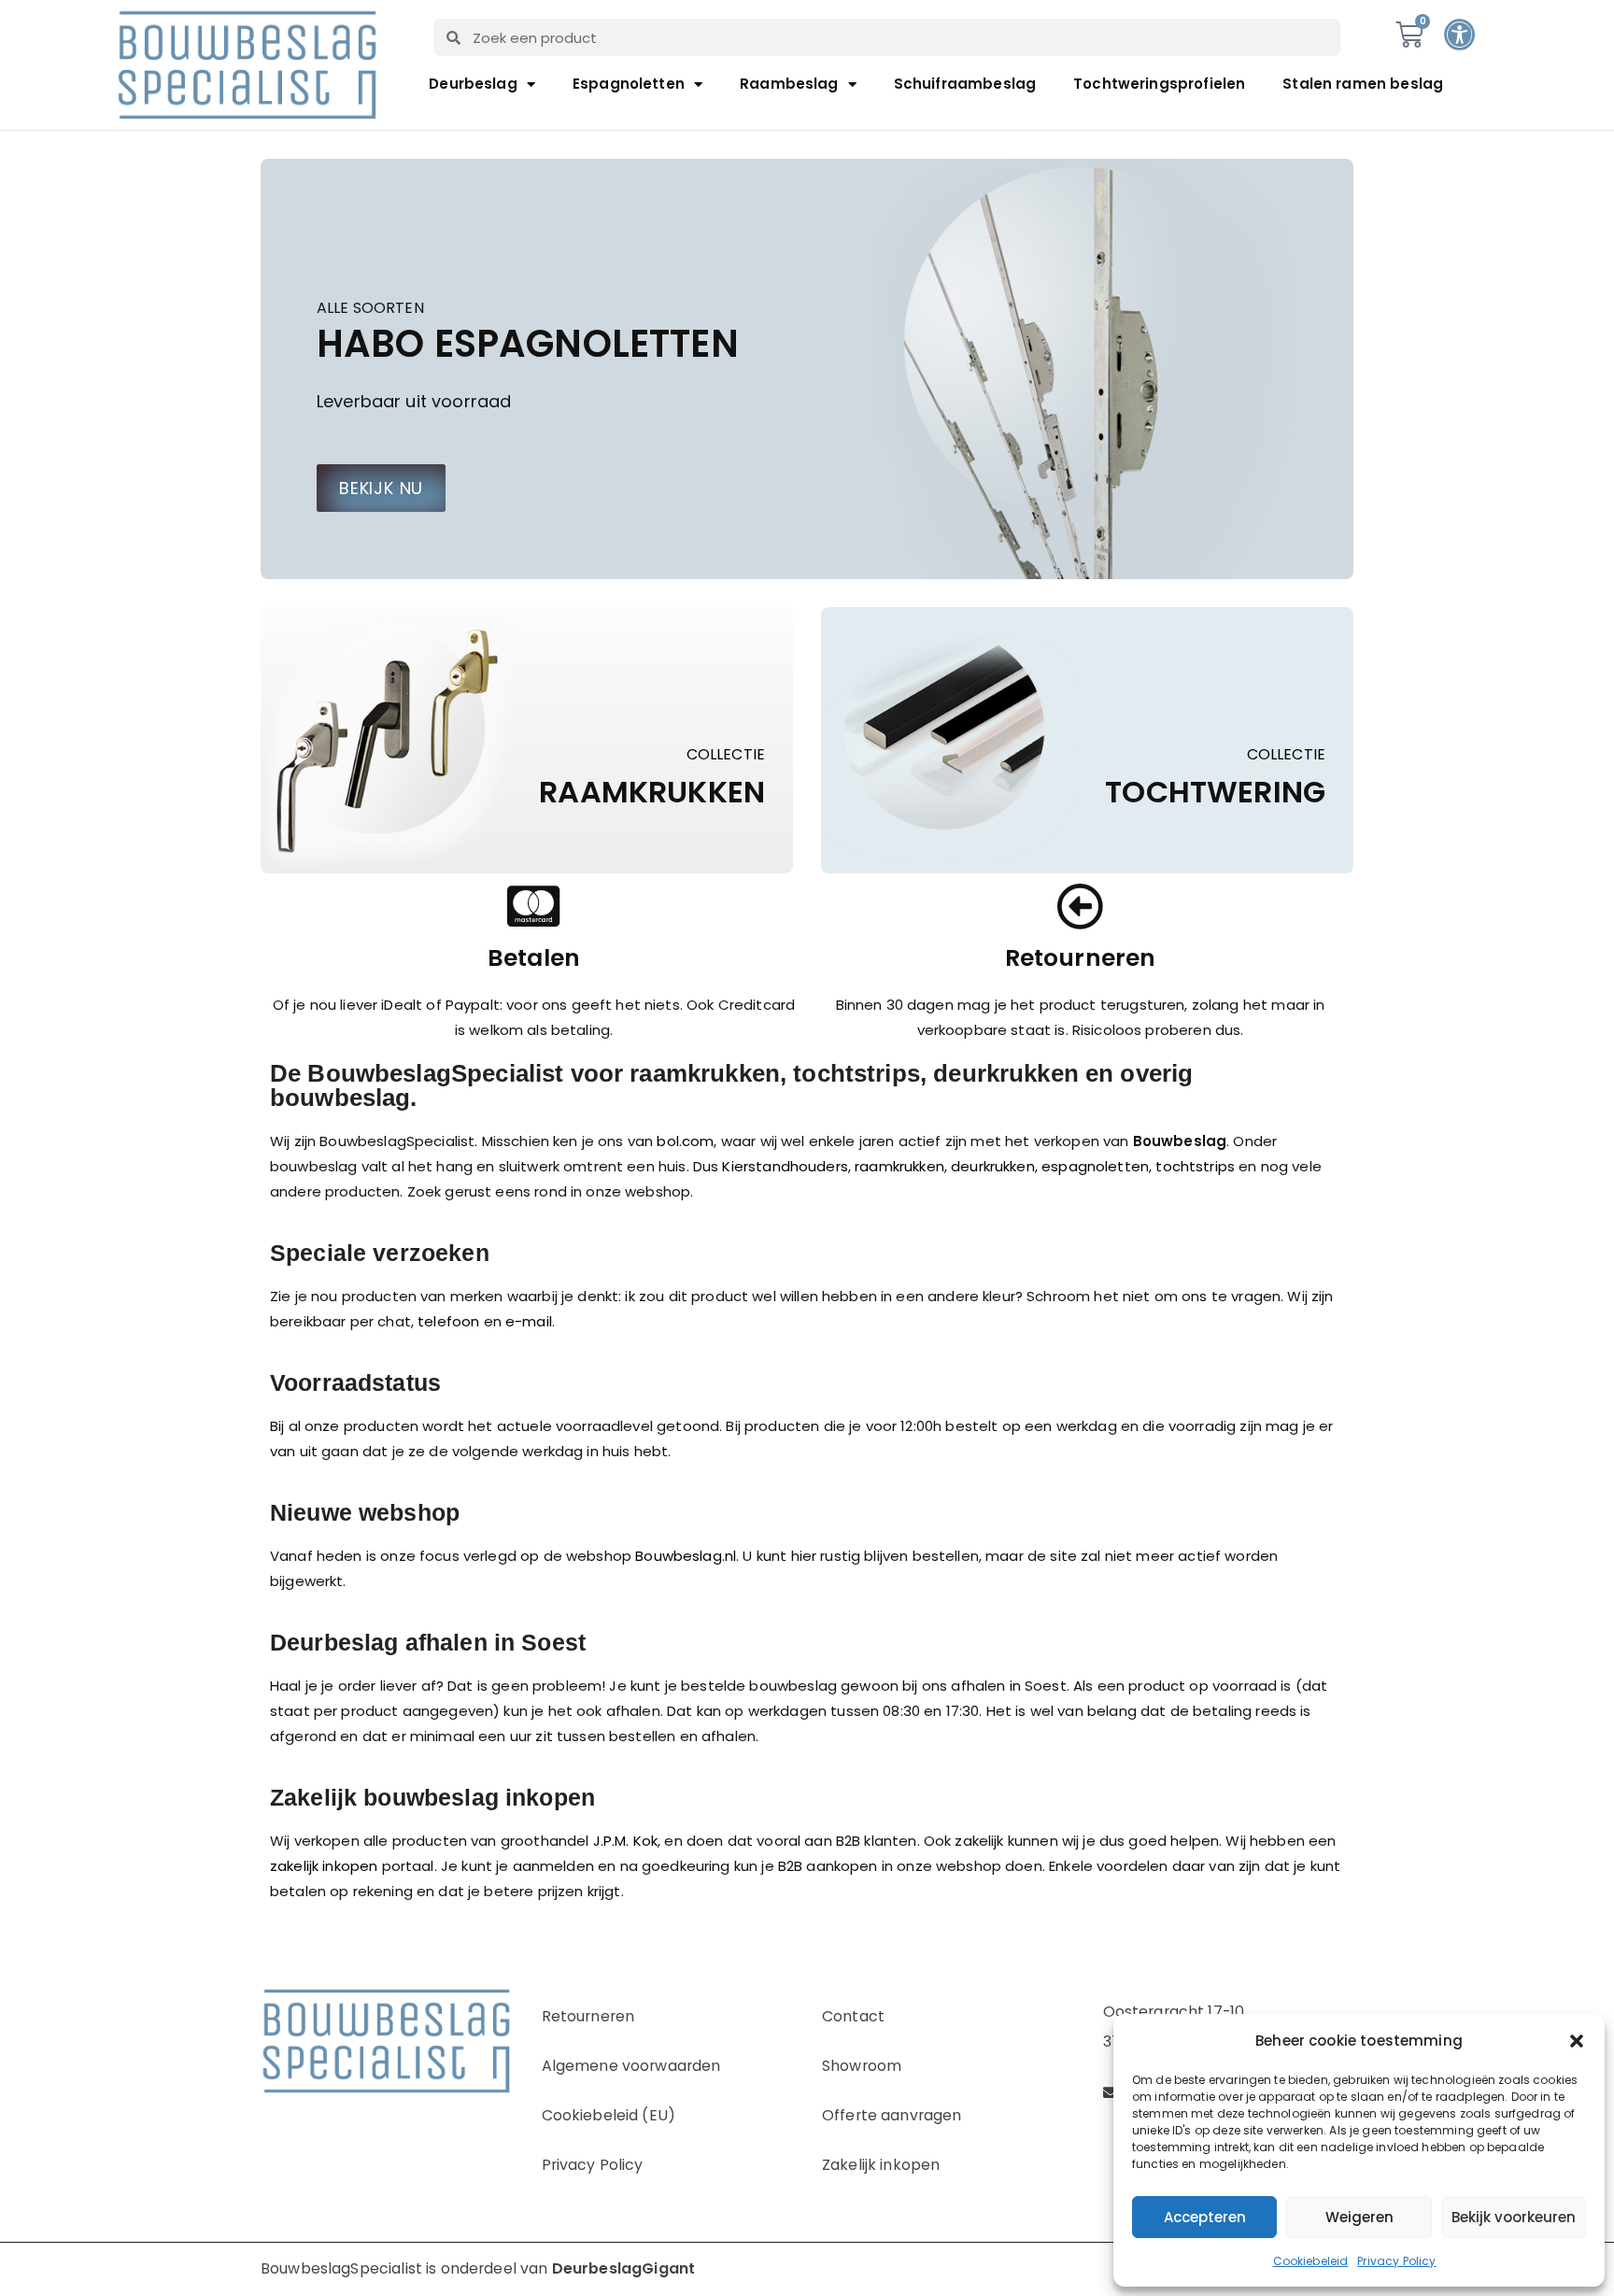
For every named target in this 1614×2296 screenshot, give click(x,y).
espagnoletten (1095, 1166)
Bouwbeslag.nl (686, 1556)
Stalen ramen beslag (1363, 84)
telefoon (448, 1321)
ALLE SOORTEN (370, 309)
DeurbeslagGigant (623, 2268)
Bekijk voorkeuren (1514, 2217)
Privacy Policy (1396, 2261)
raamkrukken (899, 1166)
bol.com (685, 1141)
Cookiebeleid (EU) (609, 2115)
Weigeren (1359, 2217)
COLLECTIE (726, 755)
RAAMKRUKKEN (652, 792)
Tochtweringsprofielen (1159, 84)
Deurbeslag (473, 84)
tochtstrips (1195, 1166)
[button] (1577, 2041)
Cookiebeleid (1311, 2261)
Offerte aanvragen (892, 2115)
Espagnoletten (629, 84)
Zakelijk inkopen (881, 2165)
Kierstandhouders (785, 1166)
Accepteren (1205, 2217)
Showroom (862, 2066)
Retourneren (588, 2016)
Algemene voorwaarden (631, 2066)
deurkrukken (993, 1166)
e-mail (529, 1321)
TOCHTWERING (1215, 792)
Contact (853, 2016)
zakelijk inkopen (324, 1866)
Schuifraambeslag (965, 84)
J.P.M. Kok (626, 1841)
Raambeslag (789, 84)
